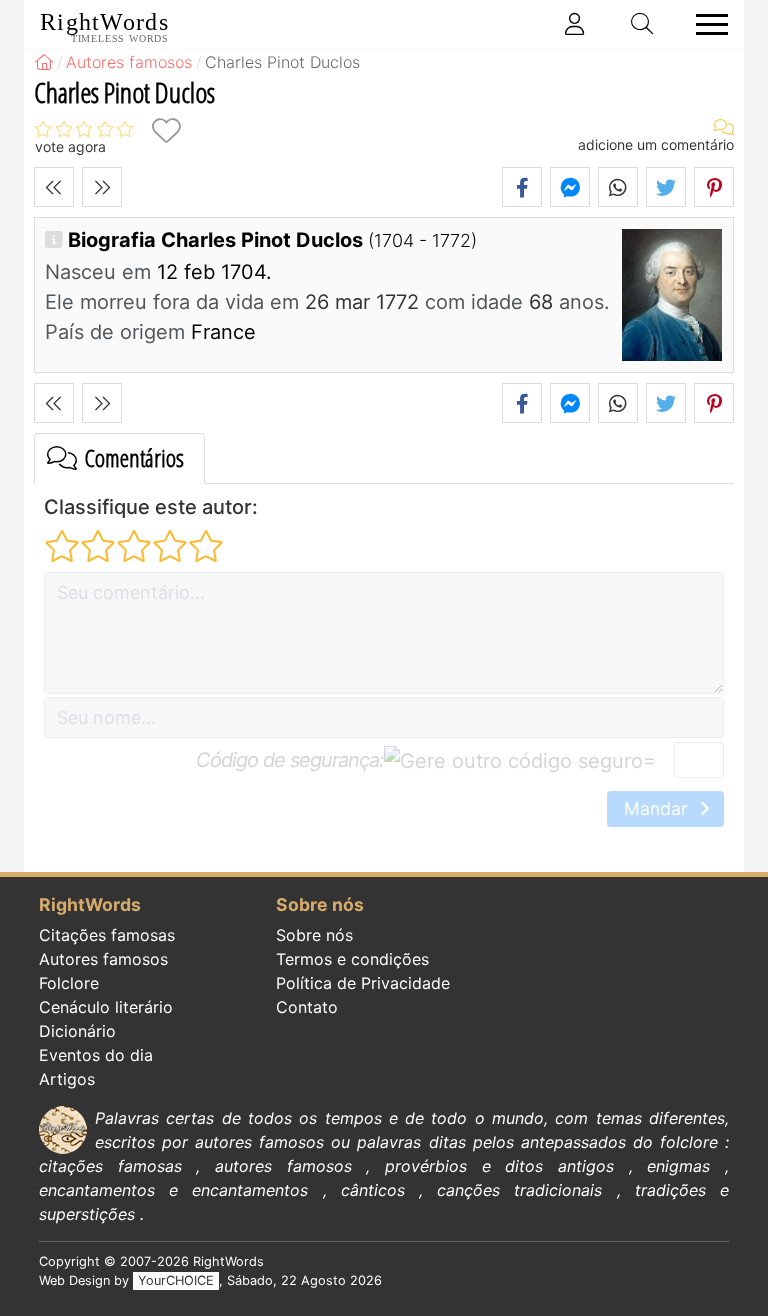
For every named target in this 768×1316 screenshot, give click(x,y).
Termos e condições (352, 959)
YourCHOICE (176, 1280)
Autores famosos (103, 959)
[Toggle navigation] (706, 24)
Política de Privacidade (363, 983)
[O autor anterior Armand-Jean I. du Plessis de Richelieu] (54, 187)
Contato (307, 1007)
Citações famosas (107, 935)
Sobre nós (314, 935)
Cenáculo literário (106, 1007)
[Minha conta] (575, 24)
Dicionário (77, 1031)
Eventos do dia (96, 1055)
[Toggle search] (643, 24)
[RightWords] (44, 62)
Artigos (67, 1079)
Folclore (69, 983)
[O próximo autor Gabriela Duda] (102, 187)
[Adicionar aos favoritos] (166, 130)
